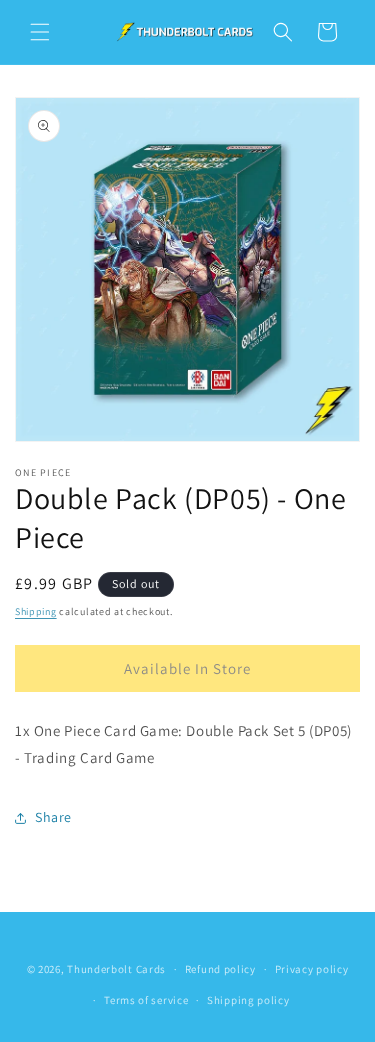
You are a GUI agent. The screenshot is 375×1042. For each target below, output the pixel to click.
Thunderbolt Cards (116, 969)
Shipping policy (248, 1000)
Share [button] (53, 817)
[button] (40, 32)
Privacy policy (312, 969)
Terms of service (146, 1000)
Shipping (36, 611)
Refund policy (220, 969)
